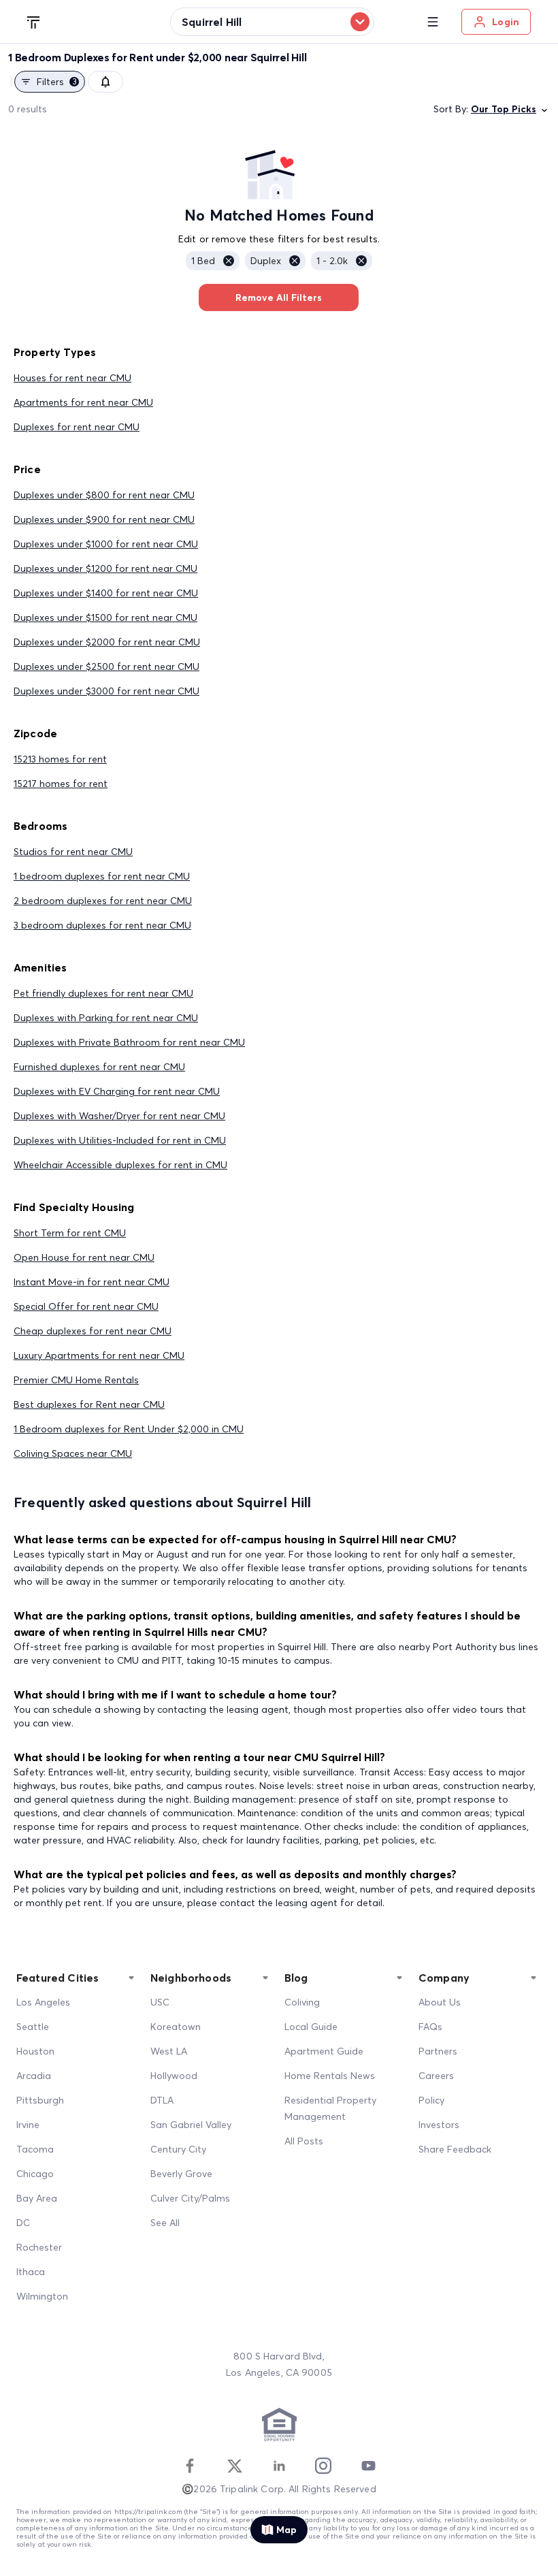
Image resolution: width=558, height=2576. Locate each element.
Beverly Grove (181, 2174)
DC (23, 2223)
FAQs (430, 2027)
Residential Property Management (330, 2108)
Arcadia (34, 2076)
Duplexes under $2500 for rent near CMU (106, 666)
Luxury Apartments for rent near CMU (99, 1355)
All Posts (304, 2141)
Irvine (28, 2125)
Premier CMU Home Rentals (76, 1380)
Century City (178, 2149)
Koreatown (176, 2027)
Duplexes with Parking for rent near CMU (106, 1018)
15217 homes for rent (61, 784)
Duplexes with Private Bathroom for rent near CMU (129, 1042)
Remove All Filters (279, 297)
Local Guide (311, 2027)
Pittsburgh (40, 2100)
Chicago (35, 2174)
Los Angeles (43, 2002)
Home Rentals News (330, 2076)
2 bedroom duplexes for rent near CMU (103, 901)
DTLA (162, 2100)
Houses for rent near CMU (72, 378)
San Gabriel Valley (191, 2125)
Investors (439, 2125)
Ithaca (31, 2272)
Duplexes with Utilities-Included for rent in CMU (120, 1140)
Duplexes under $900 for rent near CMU (104, 519)
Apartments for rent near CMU (83, 402)
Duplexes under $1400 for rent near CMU (106, 593)
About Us (440, 2002)
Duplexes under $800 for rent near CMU (104, 495)
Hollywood (174, 2076)
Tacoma (35, 2149)
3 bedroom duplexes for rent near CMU (102, 925)
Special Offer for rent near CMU (86, 1306)
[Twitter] (235, 2466)
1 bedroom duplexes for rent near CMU (102, 876)
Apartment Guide (324, 2051)
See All (165, 2223)
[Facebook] (190, 2466)
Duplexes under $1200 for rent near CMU (105, 568)
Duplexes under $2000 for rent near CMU (107, 642)
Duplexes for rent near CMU (77, 427)
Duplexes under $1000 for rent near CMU (106, 544)
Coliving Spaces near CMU (73, 1453)
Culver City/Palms (190, 2198)
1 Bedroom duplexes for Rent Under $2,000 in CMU (129, 1429)
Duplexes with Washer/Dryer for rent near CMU (119, 1116)
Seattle (33, 2027)
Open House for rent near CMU (84, 1257)
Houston (35, 2051)
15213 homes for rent (60, 759)
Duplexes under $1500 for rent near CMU (105, 617)
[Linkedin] (279, 2466)
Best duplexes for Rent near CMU (89, 1404)
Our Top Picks (504, 109)
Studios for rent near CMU (73, 852)
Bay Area (37, 2198)
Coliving (302, 2002)
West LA (169, 2051)
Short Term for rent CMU (70, 1233)
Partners (438, 2051)
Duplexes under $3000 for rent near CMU (106, 691)
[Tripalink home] (34, 21)
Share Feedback (455, 2149)
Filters (57, 82)
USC (160, 2002)
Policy (431, 2100)
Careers (436, 2076)
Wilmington (42, 2296)
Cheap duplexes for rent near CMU (93, 1331)
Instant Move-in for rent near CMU (92, 1282)
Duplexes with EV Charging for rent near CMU (117, 1091)
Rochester (39, 2247)
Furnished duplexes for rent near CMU (99, 1067)
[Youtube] (368, 2466)
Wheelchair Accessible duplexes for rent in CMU (120, 1165)
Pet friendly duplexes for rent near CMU (103, 993)
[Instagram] (323, 2466)
